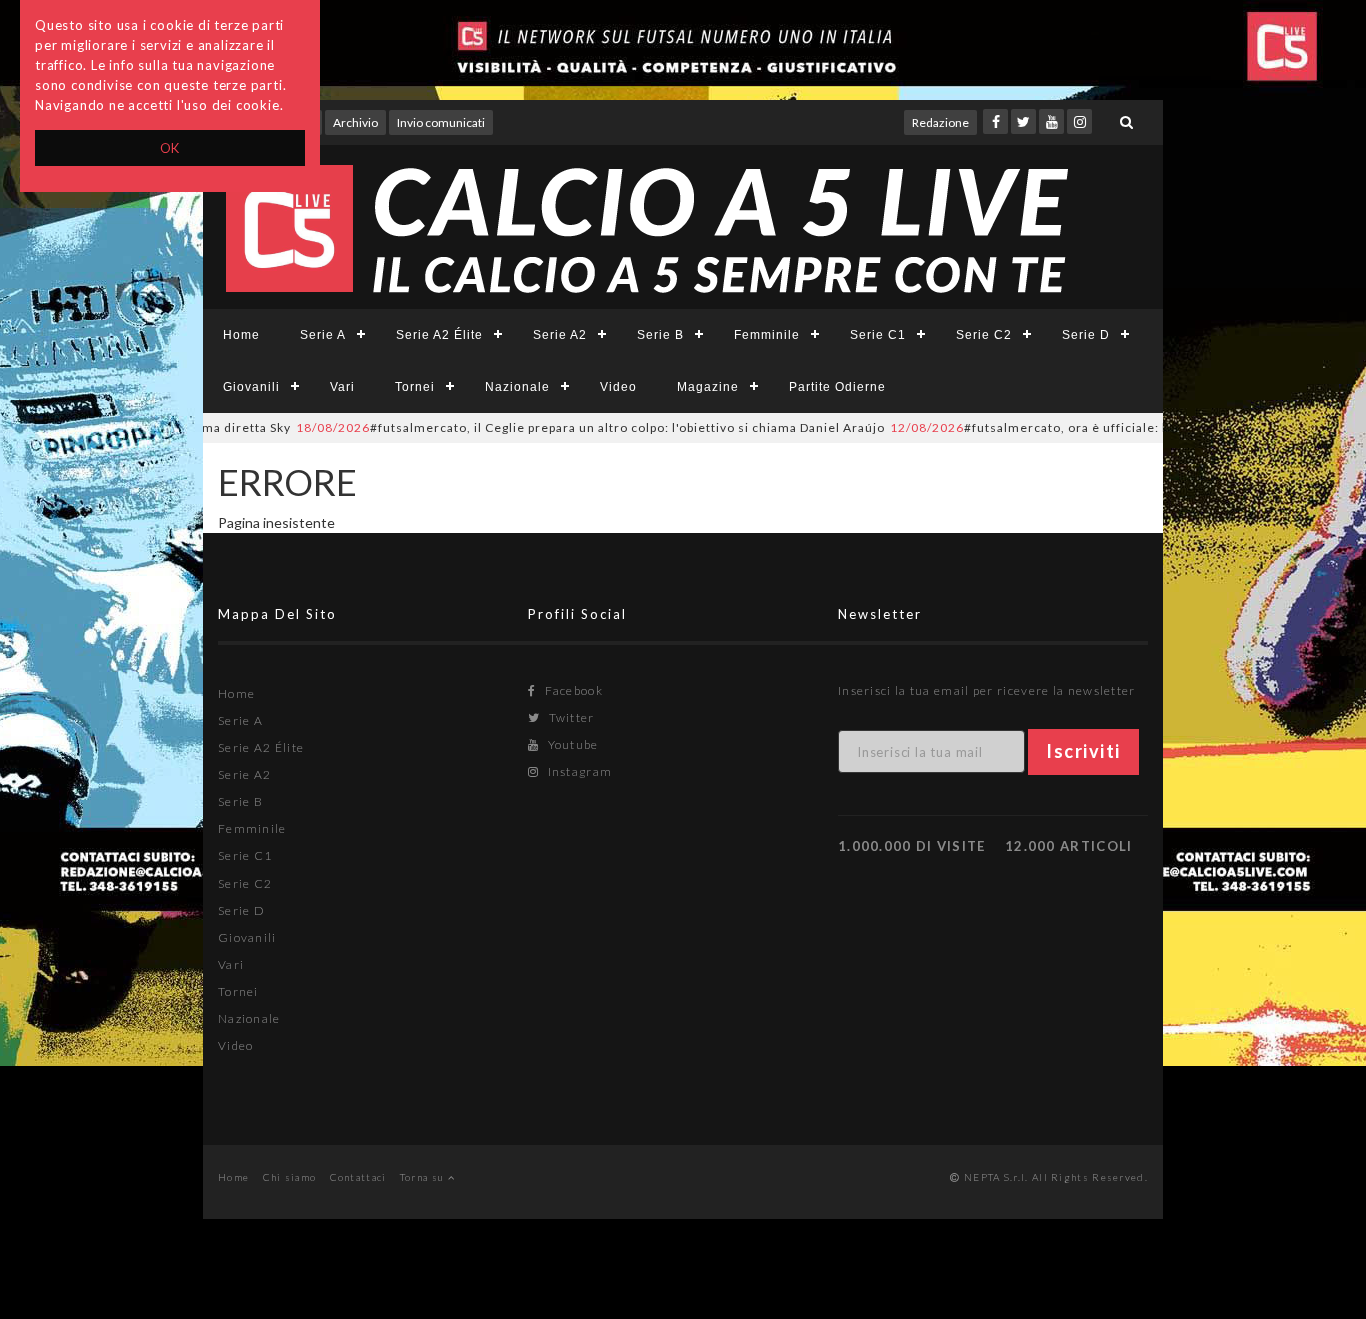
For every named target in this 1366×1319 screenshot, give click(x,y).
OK (170, 148)
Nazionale (517, 387)
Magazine (708, 387)
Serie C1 (878, 335)
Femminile (767, 335)
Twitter (569, 717)
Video (618, 387)
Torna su (424, 1177)
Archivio (355, 122)
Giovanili (251, 387)
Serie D (1086, 335)
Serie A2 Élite (439, 335)
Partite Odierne (837, 387)
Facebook (572, 690)
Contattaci (358, 1177)
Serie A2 (560, 335)
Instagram (578, 771)
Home (241, 335)
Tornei (415, 387)
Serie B (660, 335)
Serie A (323, 335)
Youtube (571, 744)
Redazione (940, 122)
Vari (342, 387)
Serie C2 (984, 335)
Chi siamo (290, 1177)
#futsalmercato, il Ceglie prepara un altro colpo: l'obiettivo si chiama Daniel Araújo (562, 427)
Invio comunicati (441, 122)
